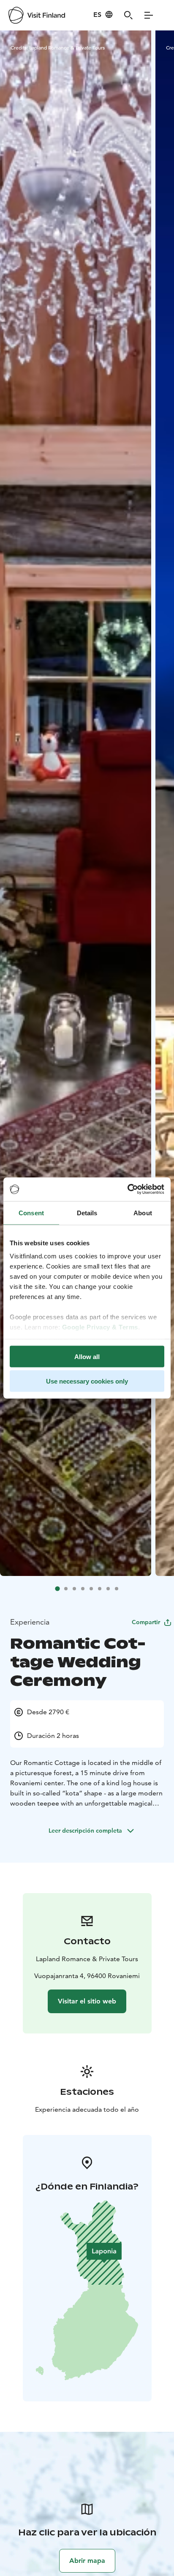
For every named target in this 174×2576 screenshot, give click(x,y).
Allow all (87, 1356)
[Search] (128, 15)
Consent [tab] (31, 1213)
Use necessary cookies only (87, 1381)
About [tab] (143, 1213)
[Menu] (149, 15)
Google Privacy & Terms (100, 1327)
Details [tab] (87, 1213)
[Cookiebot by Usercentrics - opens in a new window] (127, 1189)
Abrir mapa (87, 2561)
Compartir (146, 1622)
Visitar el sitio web (87, 2001)
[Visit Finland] (37, 15)
